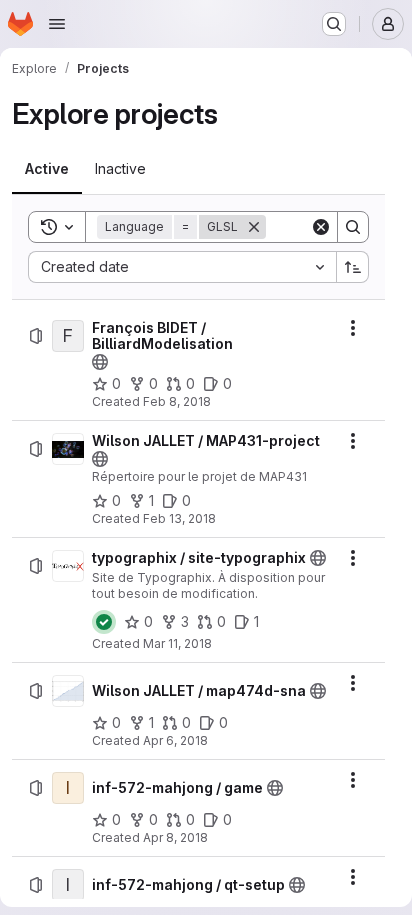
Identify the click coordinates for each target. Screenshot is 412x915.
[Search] (353, 227)
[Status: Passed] (104, 622)
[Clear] (321, 227)
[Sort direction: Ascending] (353, 267)
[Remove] (254, 227)
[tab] (47, 169)
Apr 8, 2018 (175, 837)
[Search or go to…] (334, 24)
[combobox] (182, 267)
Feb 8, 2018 (177, 401)
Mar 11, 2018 (177, 643)
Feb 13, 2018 (179, 518)
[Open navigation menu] (57, 24)
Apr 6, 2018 (175, 740)
